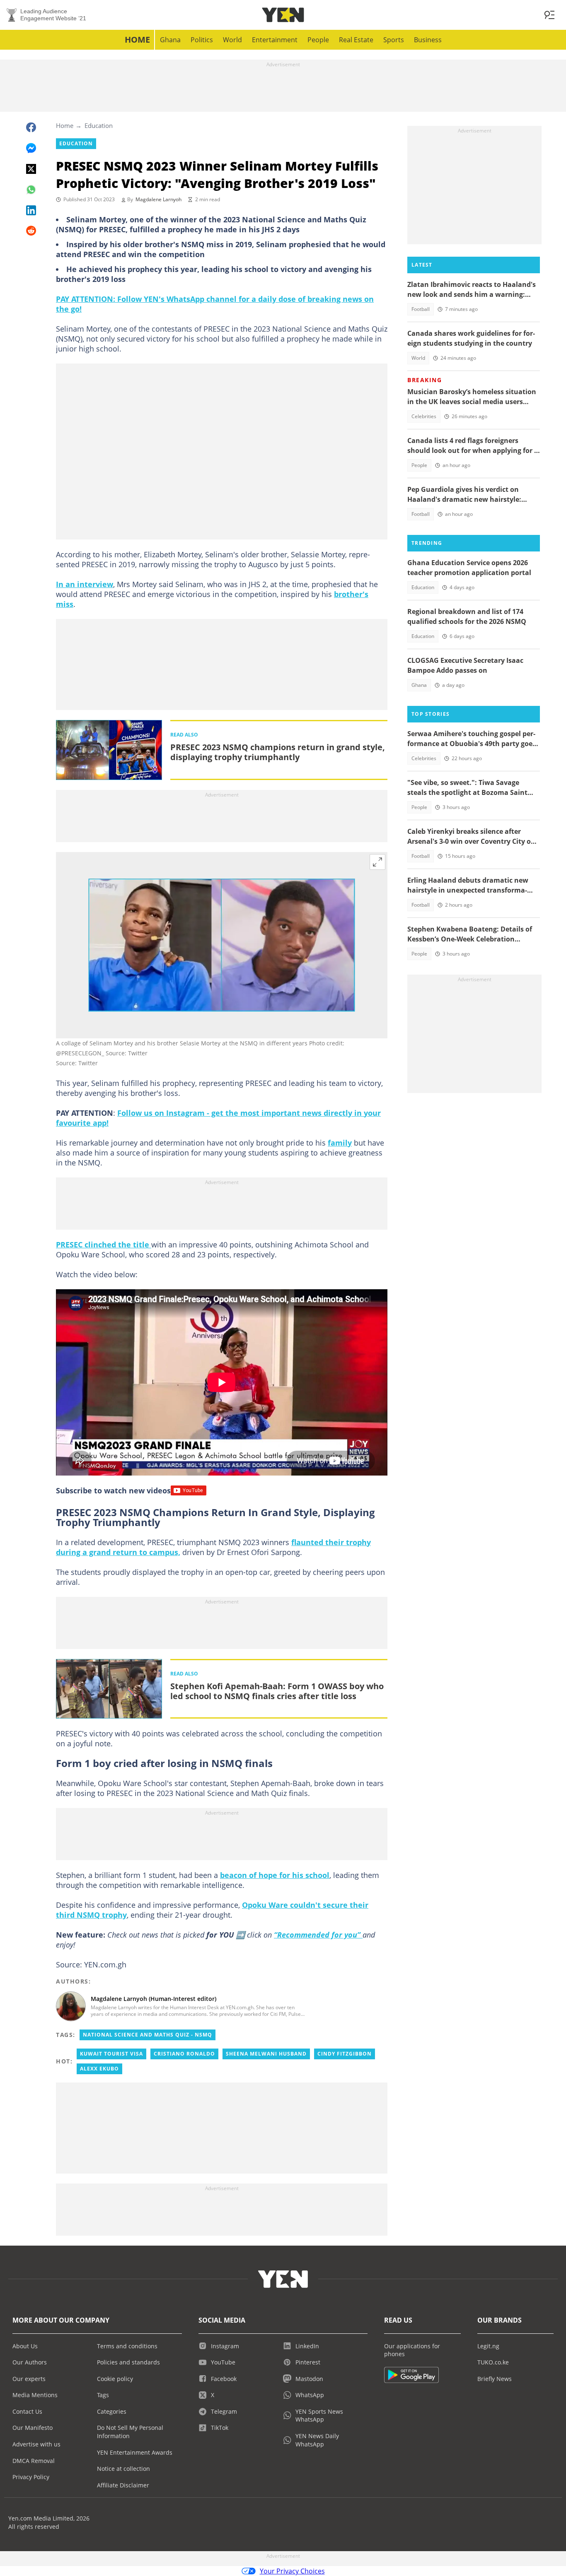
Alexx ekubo (99, 2069)
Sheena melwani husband (266, 2054)
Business (428, 40)
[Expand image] (377, 862)
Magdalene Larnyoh (158, 199)
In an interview (85, 584)
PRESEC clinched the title (104, 1245)
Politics (202, 40)
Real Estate (356, 40)
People (318, 40)
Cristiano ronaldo (184, 2054)
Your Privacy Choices (292, 2571)
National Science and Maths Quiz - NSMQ (148, 2035)
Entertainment (275, 40)
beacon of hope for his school (275, 1875)
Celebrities (424, 416)
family (340, 1143)
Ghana (170, 40)
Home (137, 40)
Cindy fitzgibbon (345, 2054)
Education (99, 125)
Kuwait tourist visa (111, 2054)
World (232, 40)
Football (421, 309)
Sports (394, 40)
